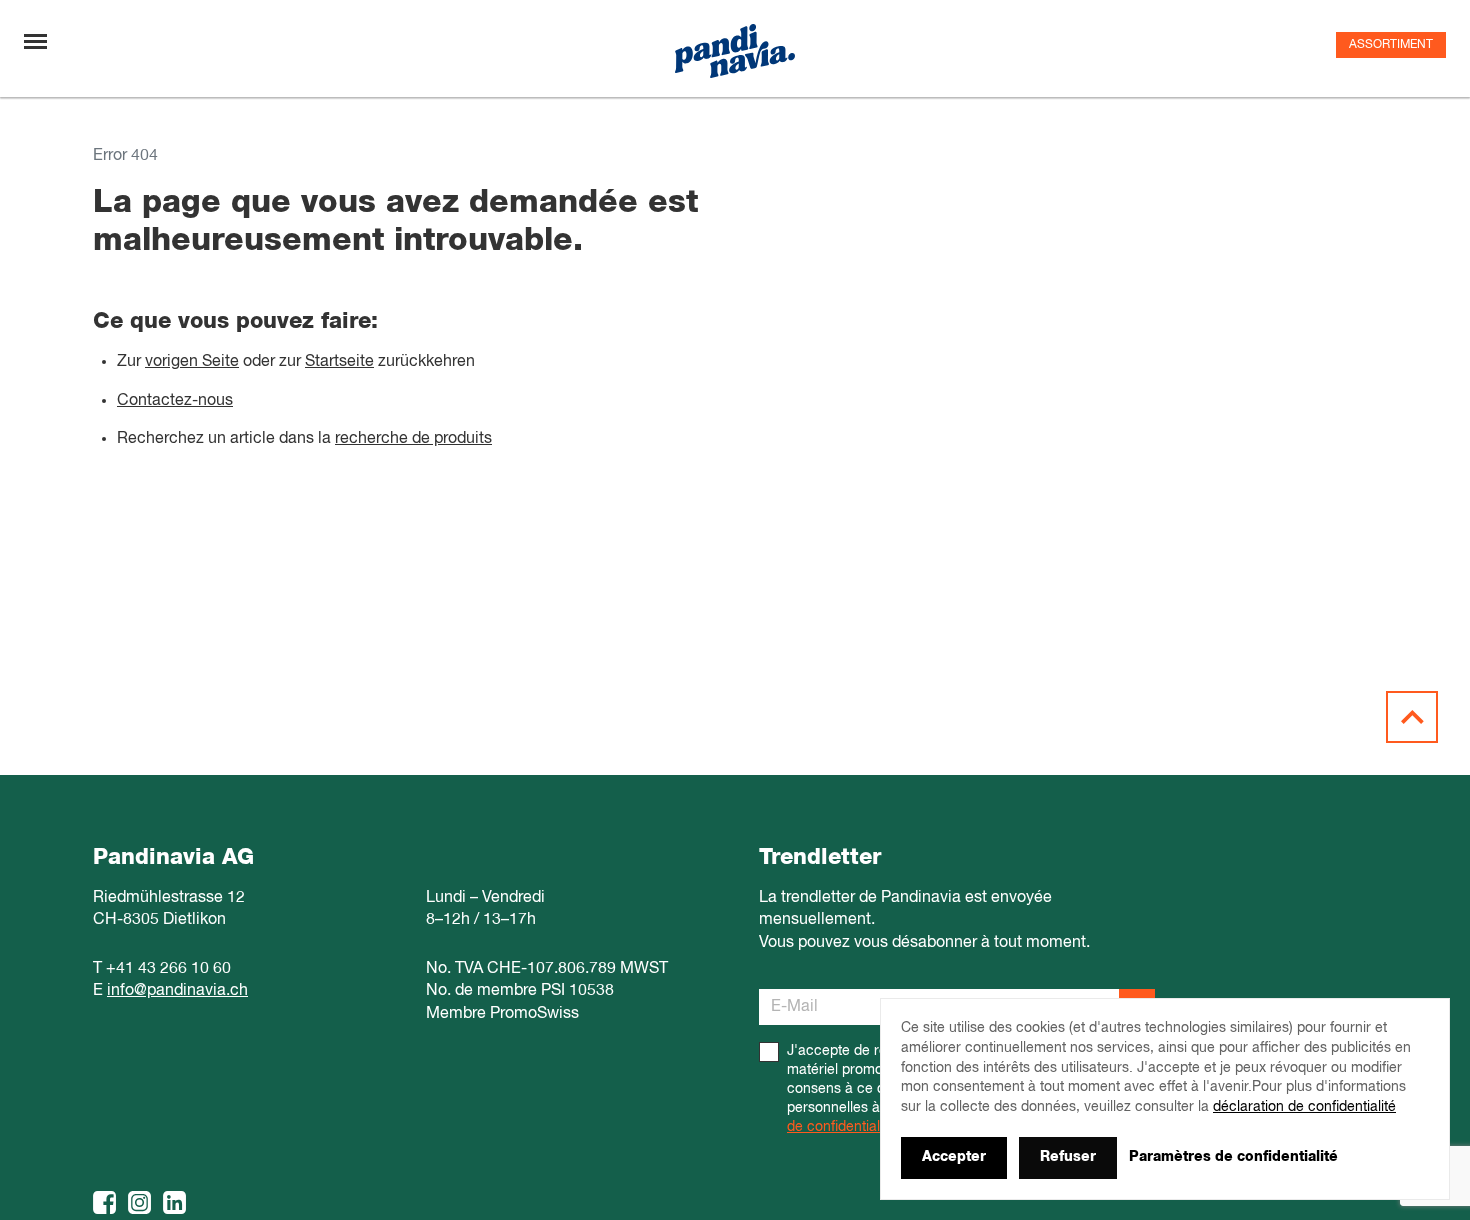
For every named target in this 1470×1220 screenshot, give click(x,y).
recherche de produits (413, 439)
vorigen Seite (192, 362)
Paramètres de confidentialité (1233, 1157)
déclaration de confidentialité (1304, 1107)
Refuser (1068, 1157)
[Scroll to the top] (1412, 717)
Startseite (339, 362)
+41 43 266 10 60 (168, 969)
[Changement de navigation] (35, 41)
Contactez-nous (175, 401)
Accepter (954, 1157)
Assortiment (1391, 45)
